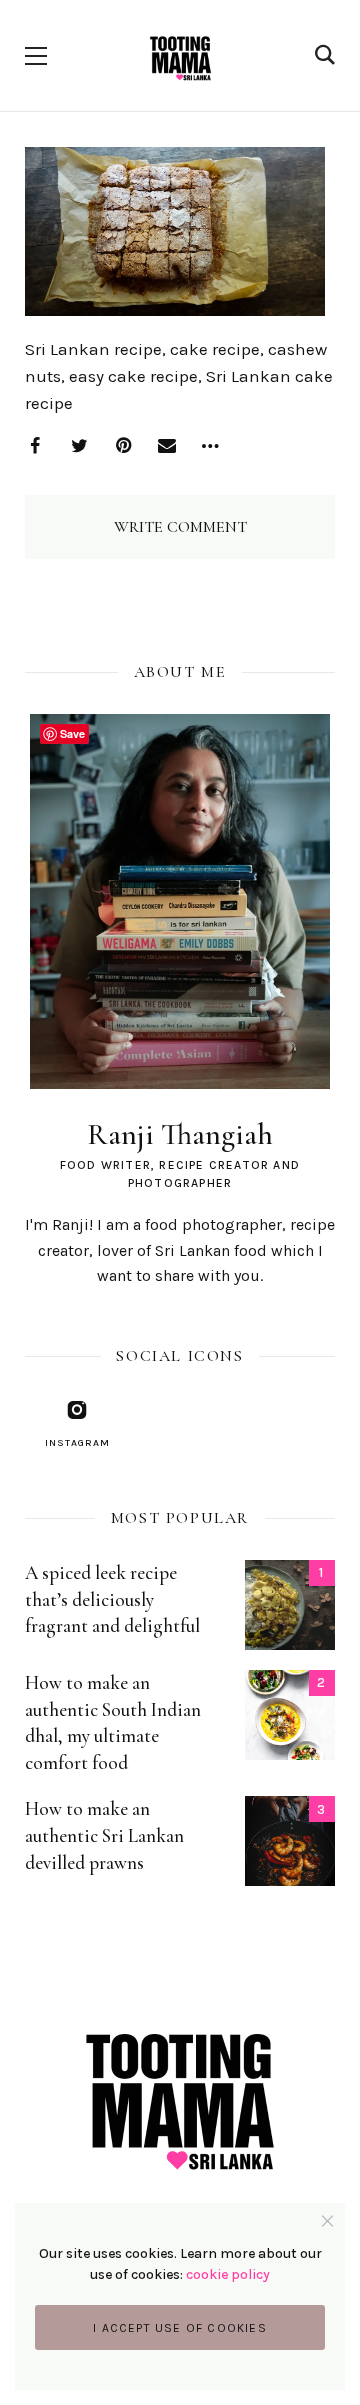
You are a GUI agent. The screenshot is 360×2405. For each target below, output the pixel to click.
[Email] (167, 446)
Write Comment (180, 527)
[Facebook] (35, 446)
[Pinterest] (123, 446)
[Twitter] (79, 446)
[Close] (327, 2220)
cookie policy (228, 2274)
